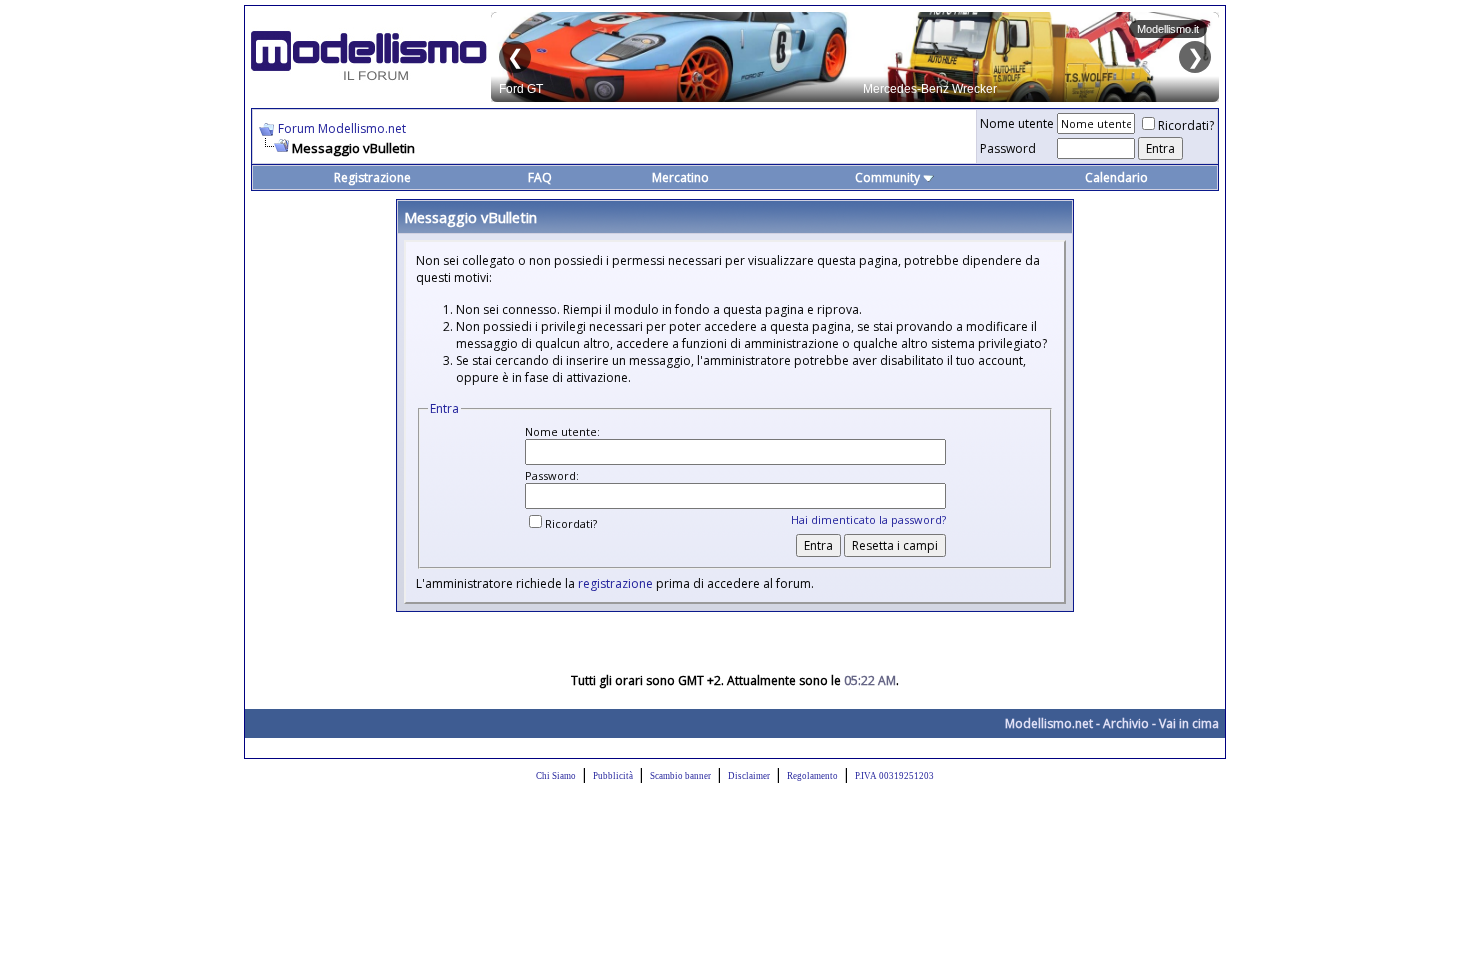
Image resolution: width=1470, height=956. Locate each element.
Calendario (1116, 177)
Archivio (1126, 723)
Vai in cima (1189, 723)
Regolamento (812, 776)
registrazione (615, 583)
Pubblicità (613, 776)
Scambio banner (680, 776)
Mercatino (680, 177)
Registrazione (372, 177)
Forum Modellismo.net (342, 128)
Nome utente (1017, 123)
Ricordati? (1186, 125)
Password (1008, 148)
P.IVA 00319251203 (894, 776)
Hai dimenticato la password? (868, 519)
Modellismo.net (1049, 723)
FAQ (540, 177)
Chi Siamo (556, 776)
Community (887, 177)
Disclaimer (749, 776)
